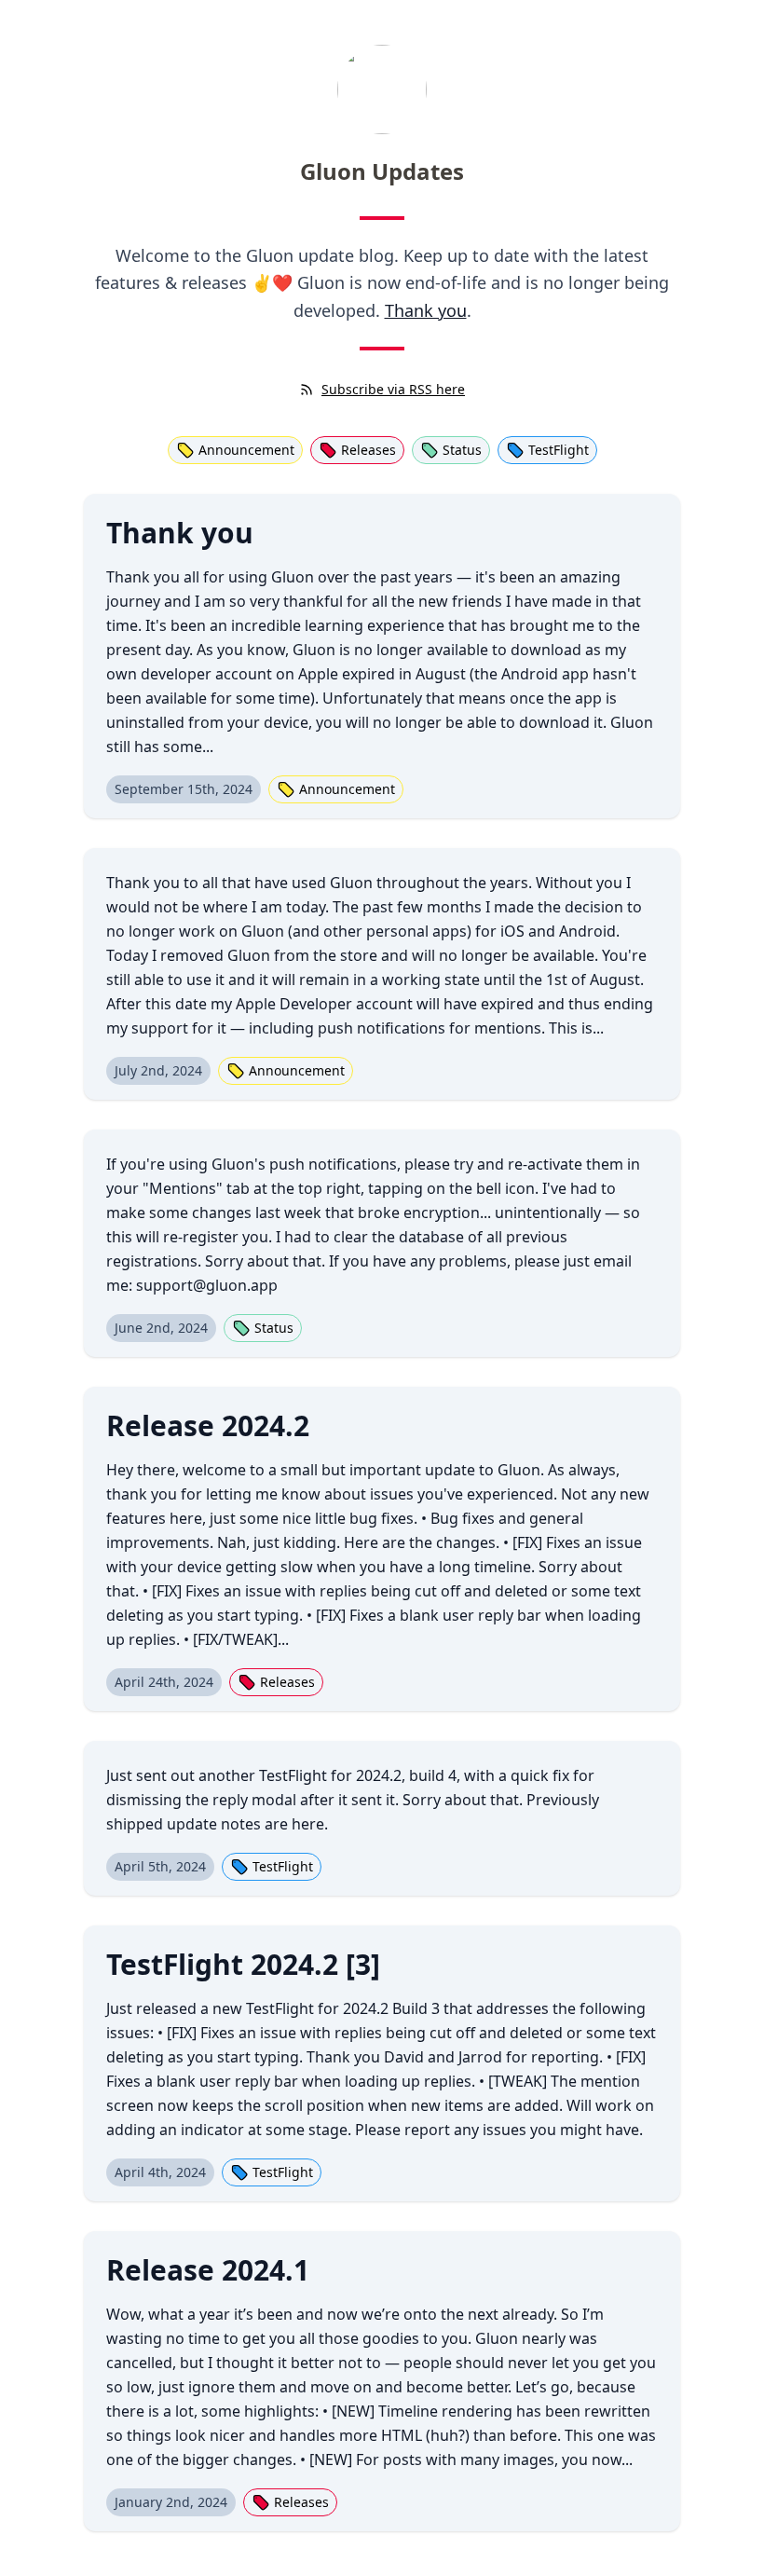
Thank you (426, 310)
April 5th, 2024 (160, 1866)
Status (462, 450)
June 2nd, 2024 (161, 1328)
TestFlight (559, 450)
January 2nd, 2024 (171, 2502)
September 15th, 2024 (184, 789)
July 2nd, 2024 (158, 1070)
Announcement (246, 450)
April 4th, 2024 (160, 2172)
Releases (368, 450)
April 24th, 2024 (164, 1682)
